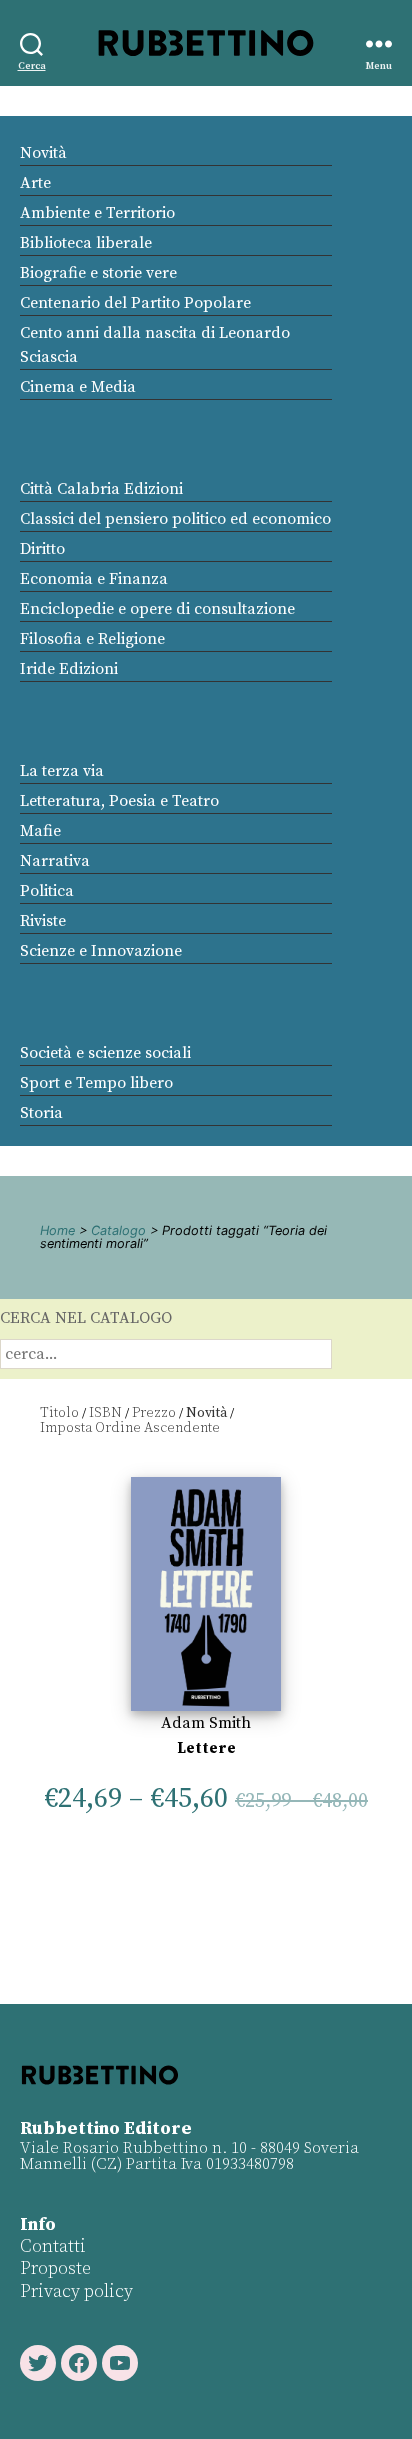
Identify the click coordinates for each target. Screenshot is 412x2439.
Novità (43, 153)
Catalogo (118, 1230)
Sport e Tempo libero (96, 1083)
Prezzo (154, 1413)
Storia (41, 1113)
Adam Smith (206, 1723)
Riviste (43, 921)
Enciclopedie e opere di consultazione (157, 609)
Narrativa (55, 861)
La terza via (62, 771)
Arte (35, 183)
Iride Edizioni (69, 669)
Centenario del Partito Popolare (135, 303)
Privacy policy (76, 2291)
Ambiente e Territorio (97, 213)
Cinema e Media (78, 387)
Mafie (40, 831)
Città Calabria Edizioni (101, 489)
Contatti (53, 2246)
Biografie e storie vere (98, 273)
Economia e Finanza (94, 579)
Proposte (55, 2268)
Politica (47, 891)
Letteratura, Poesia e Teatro (119, 801)
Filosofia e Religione (92, 639)
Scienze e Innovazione (101, 951)
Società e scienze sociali (105, 1053)
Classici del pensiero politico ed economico (175, 519)
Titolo (59, 1413)
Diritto (42, 549)
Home (57, 1230)
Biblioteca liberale (86, 243)
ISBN (105, 1413)
